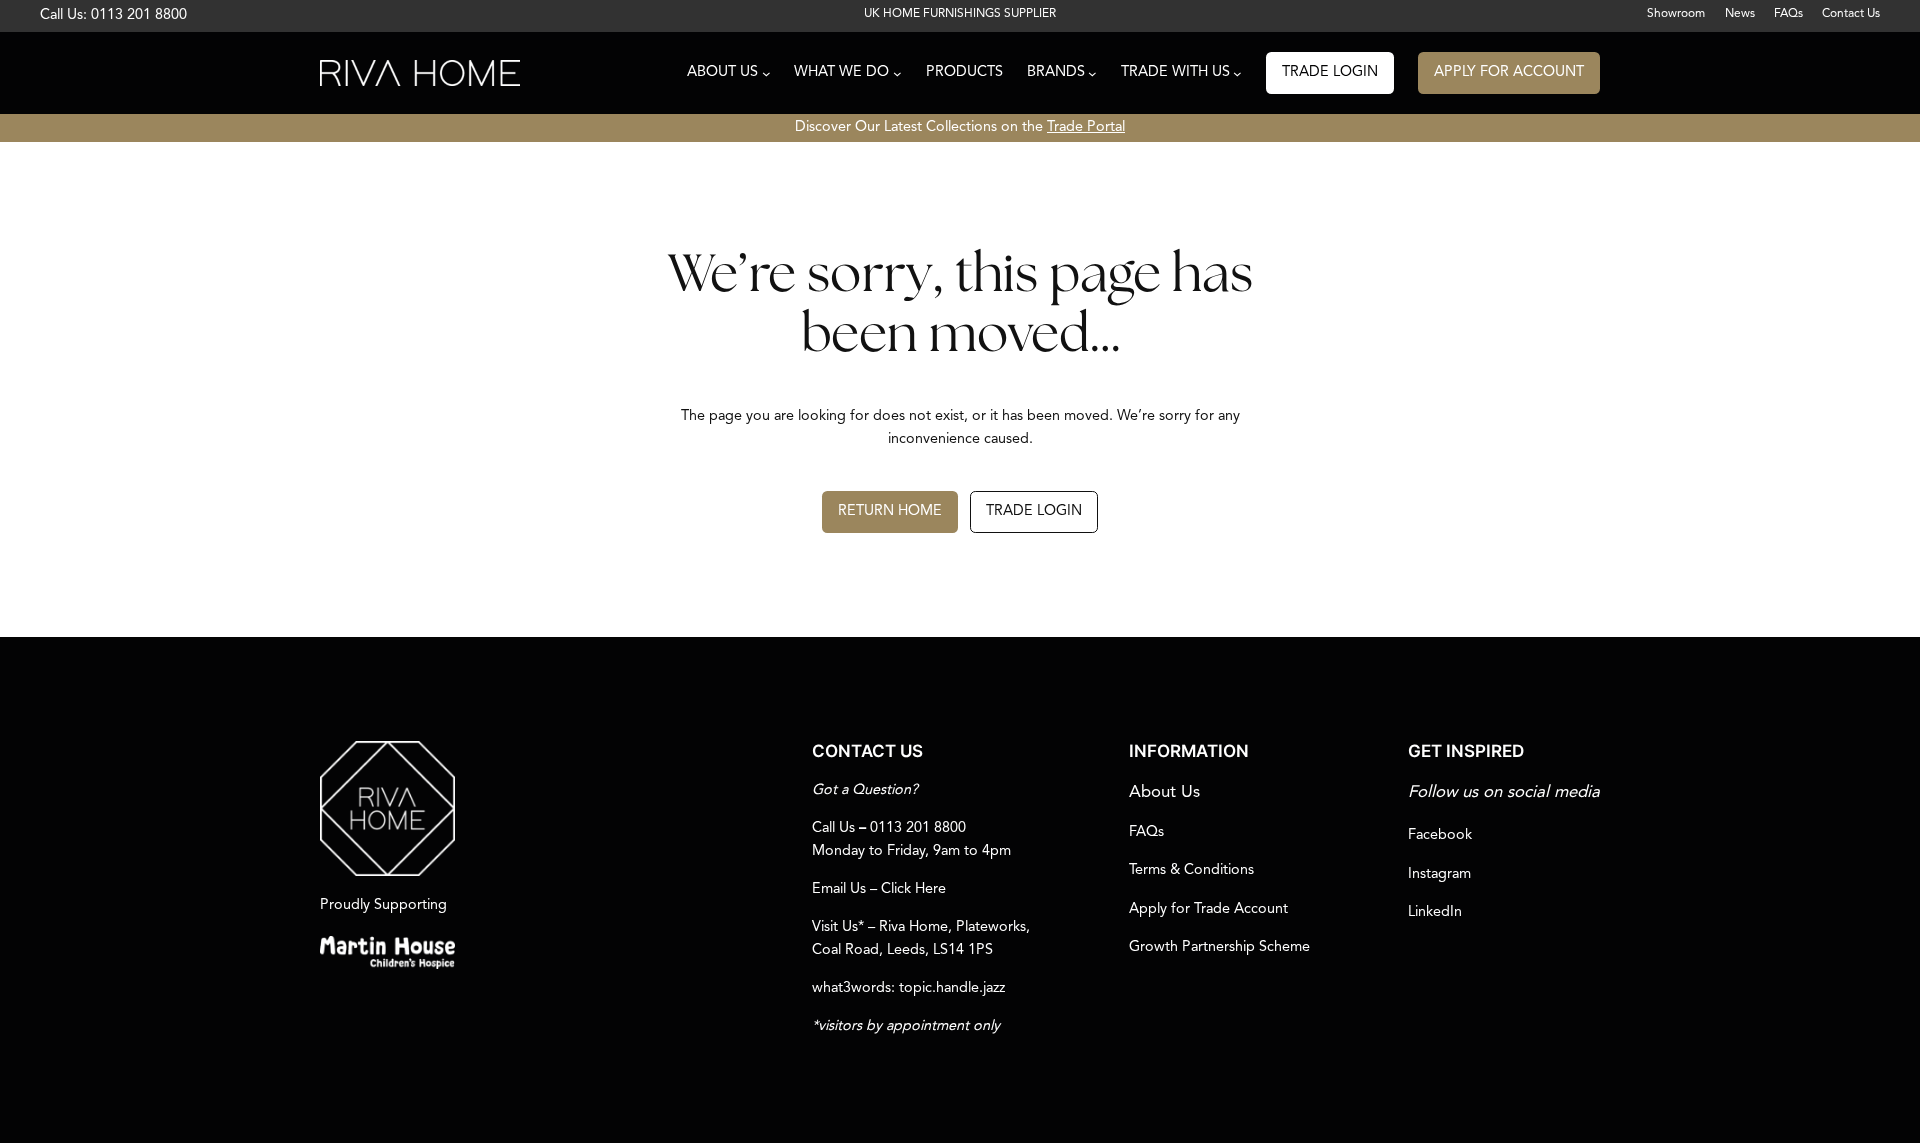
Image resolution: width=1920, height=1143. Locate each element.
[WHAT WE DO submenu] (897, 73)
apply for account (1509, 72)
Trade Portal (1086, 127)
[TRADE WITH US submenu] (1237, 73)
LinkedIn (1435, 912)
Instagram (1439, 874)
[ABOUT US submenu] (766, 73)
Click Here (913, 889)
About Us (1164, 792)
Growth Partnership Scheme (1219, 947)
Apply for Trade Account (1208, 909)
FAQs (1146, 832)
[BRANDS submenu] (1092, 73)
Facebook (1440, 835)
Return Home (890, 511)
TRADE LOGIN (1330, 72)
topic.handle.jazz (952, 988)
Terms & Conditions (1191, 870)
